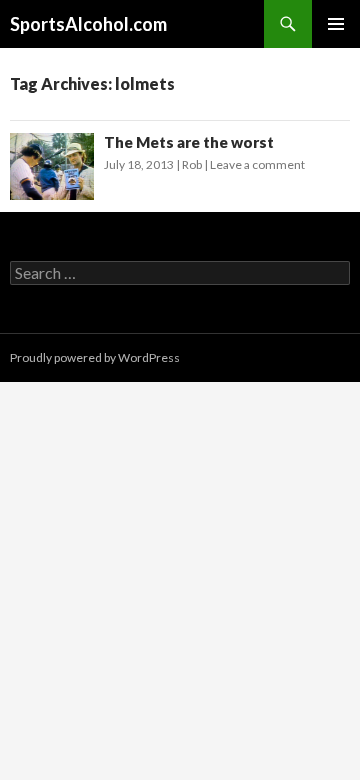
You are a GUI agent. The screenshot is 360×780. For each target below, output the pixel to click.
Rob (192, 164)
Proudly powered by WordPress (95, 357)
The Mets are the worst (189, 142)
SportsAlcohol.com (88, 24)
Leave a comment (257, 164)
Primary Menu (336, 24)
